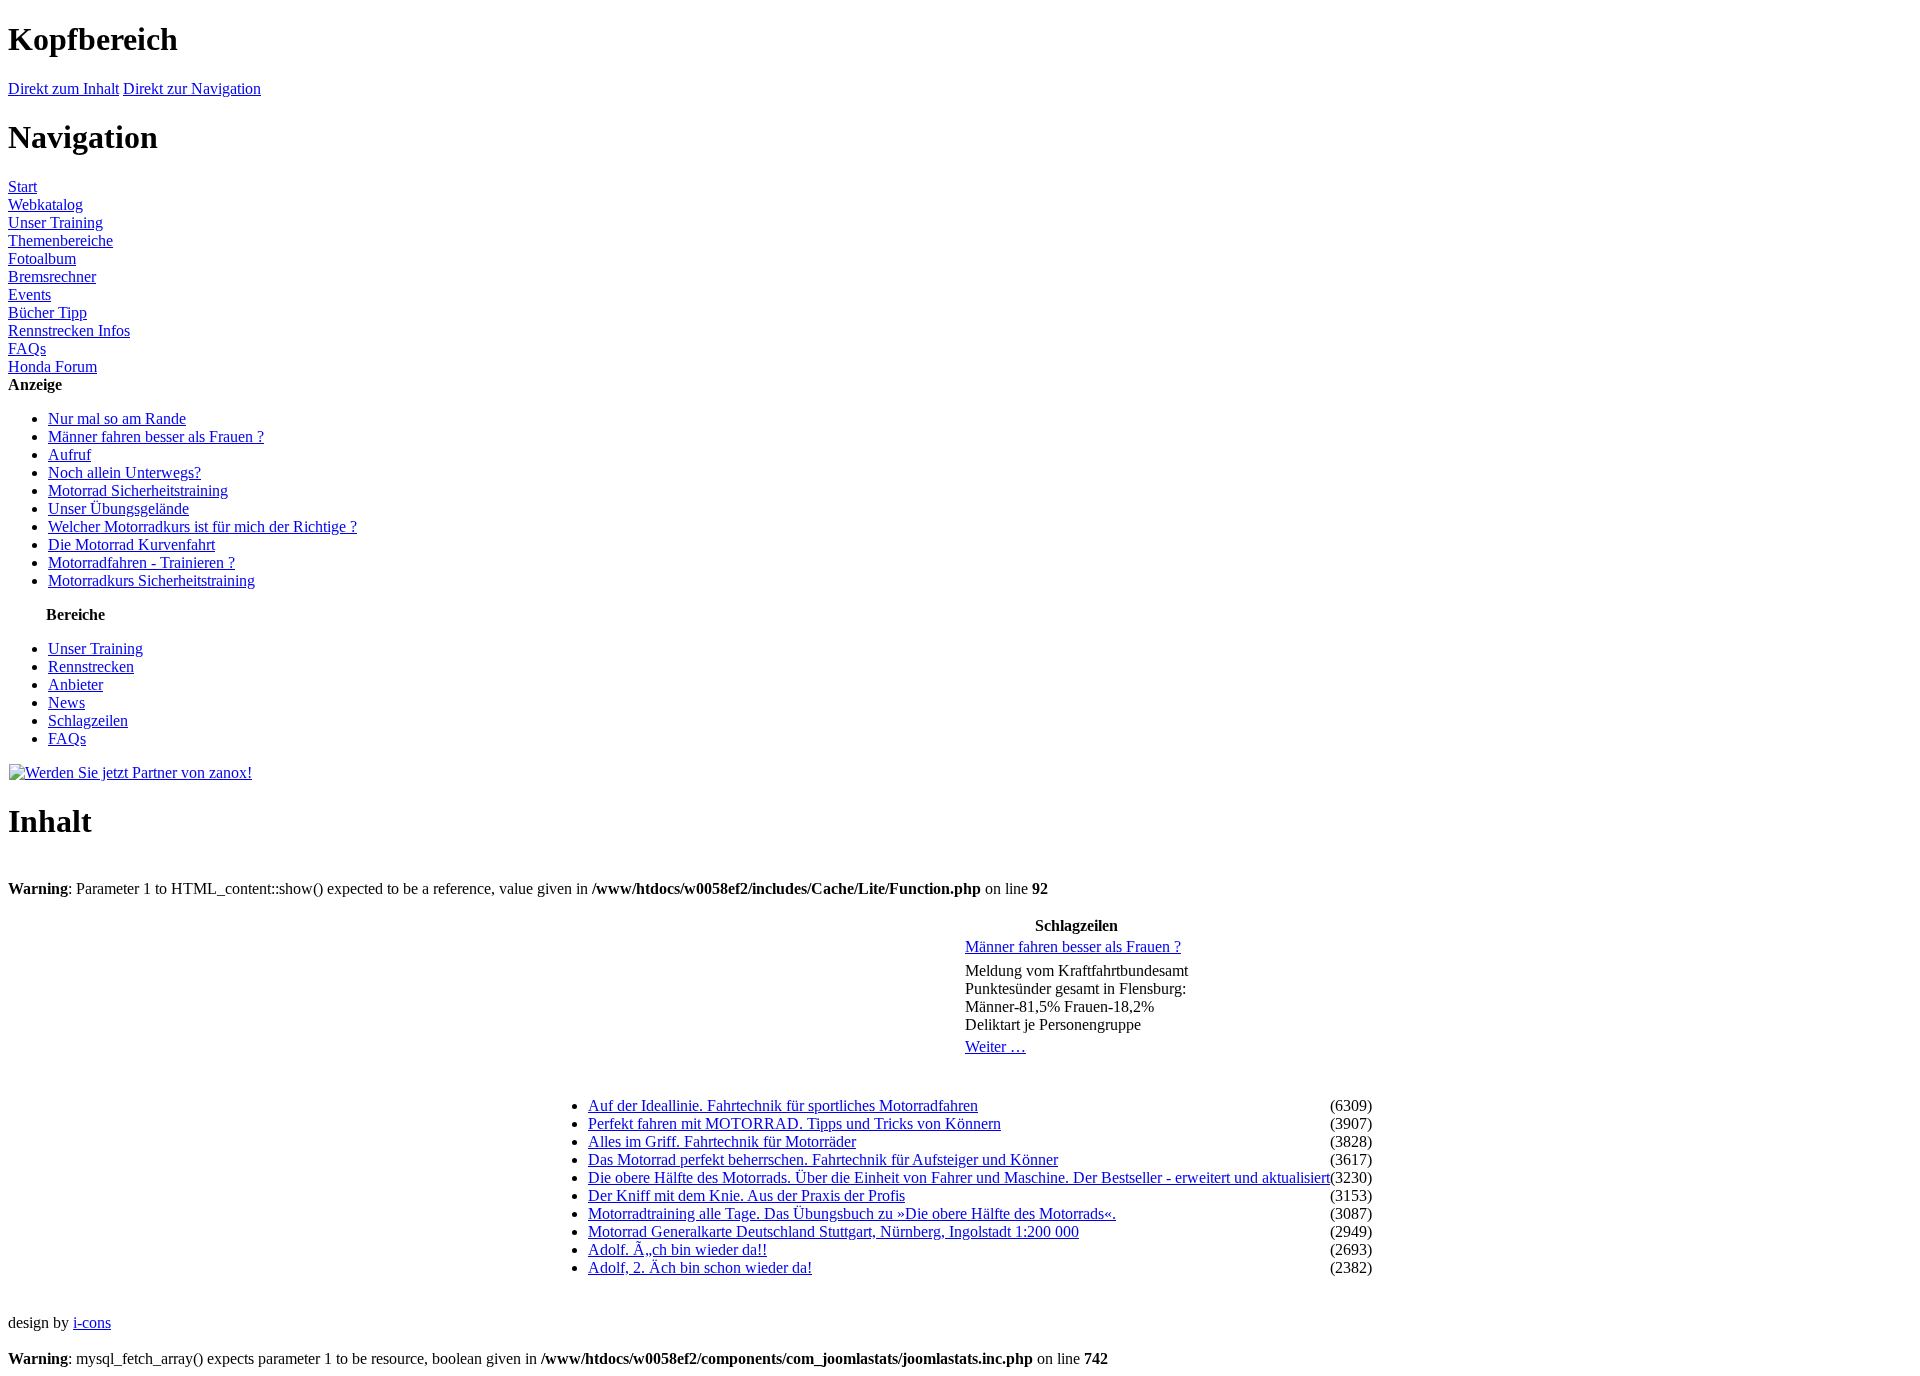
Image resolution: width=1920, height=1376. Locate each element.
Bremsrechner (52, 276)
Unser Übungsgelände (118, 508)
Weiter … (995, 1046)
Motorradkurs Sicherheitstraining (151, 580)
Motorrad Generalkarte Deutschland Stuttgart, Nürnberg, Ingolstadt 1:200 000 (833, 1231)
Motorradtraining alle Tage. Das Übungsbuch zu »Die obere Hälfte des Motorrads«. (852, 1213)
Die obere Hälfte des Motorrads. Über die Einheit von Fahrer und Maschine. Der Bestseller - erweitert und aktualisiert (959, 1177)
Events (29, 294)
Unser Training (55, 222)
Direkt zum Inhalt (63, 88)
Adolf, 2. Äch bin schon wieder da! (700, 1267)
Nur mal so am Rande (117, 418)
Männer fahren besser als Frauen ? (156, 436)
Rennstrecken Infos (69, 330)
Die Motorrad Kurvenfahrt (131, 544)
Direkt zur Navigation (192, 88)
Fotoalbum (42, 258)
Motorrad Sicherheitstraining (138, 490)
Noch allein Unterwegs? (124, 472)
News (66, 702)
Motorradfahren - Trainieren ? (141, 562)
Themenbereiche (60, 240)
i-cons (92, 1322)
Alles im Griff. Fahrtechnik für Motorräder (722, 1141)
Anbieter (75, 684)
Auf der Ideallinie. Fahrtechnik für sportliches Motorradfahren (783, 1105)
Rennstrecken (91, 666)
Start (22, 186)
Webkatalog (45, 204)
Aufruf (69, 454)
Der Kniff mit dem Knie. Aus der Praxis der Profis (746, 1195)
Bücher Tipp (47, 312)
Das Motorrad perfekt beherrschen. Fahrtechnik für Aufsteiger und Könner (823, 1159)
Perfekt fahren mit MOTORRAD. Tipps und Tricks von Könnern (794, 1123)
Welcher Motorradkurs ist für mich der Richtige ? (202, 526)
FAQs (27, 348)
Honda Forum (52, 366)
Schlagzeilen (88, 720)
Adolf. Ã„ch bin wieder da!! (677, 1249)
